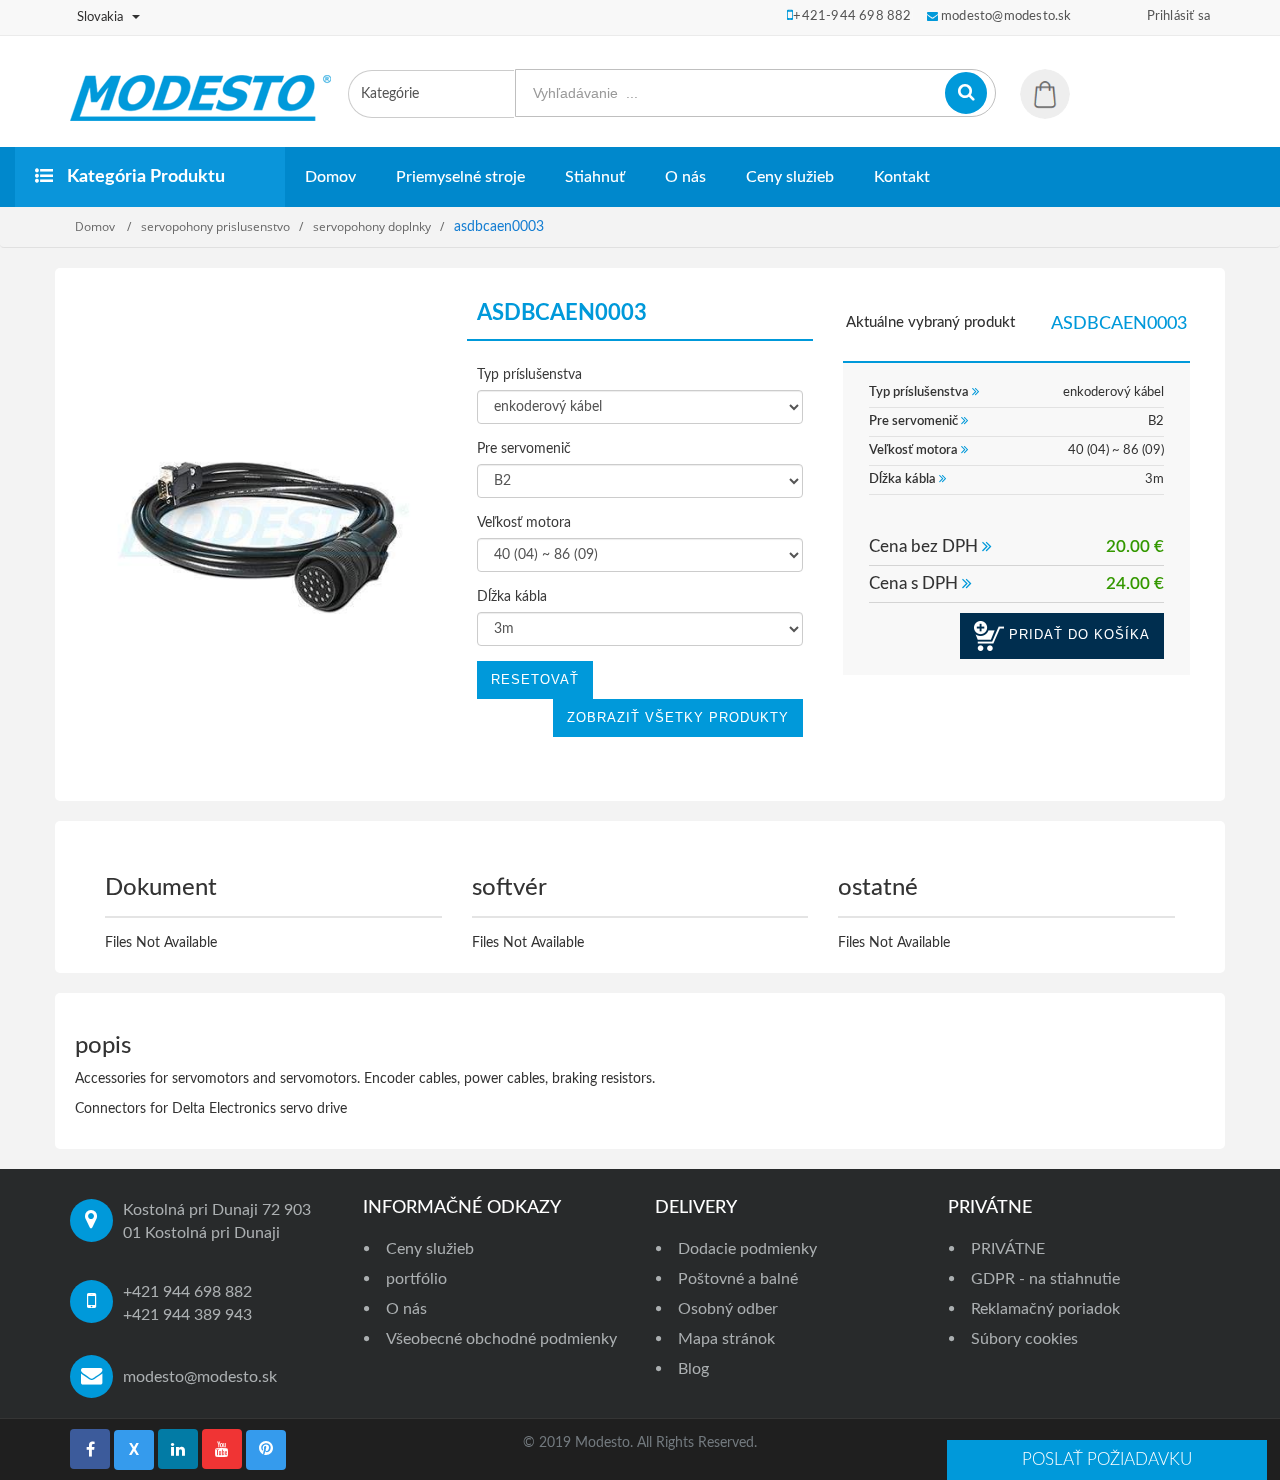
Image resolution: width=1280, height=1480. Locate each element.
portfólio (416, 1279)
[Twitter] (134, 1450)
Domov (330, 177)
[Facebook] (90, 1449)
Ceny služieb (790, 177)
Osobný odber (728, 1309)
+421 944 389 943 (187, 1315)
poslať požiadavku (1107, 1459)
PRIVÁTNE (1008, 1249)
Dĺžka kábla (512, 597)
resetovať (535, 679)
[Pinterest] (266, 1450)
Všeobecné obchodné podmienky (501, 1339)
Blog (693, 1369)
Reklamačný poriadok (1045, 1309)
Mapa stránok (726, 1339)
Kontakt (902, 177)
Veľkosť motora (524, 523)
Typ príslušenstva (529, 375)
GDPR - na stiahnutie (1045, 1279)
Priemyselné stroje (460, 177)
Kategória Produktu (144, 177)
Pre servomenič (524, 449)
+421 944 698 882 (187, 1292)
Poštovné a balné (738, 1279)
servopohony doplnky (372, 226)
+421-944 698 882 (852, 16)
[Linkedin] (178, 1449)
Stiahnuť (595, 177)
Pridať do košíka (1077, 635)
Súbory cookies (1024, 1339)
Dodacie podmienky (747, 1249)
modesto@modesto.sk (200, 1377)
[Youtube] (222, 1449)
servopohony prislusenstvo (215, 226)
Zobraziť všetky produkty (678, 717)
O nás (685, 177)
